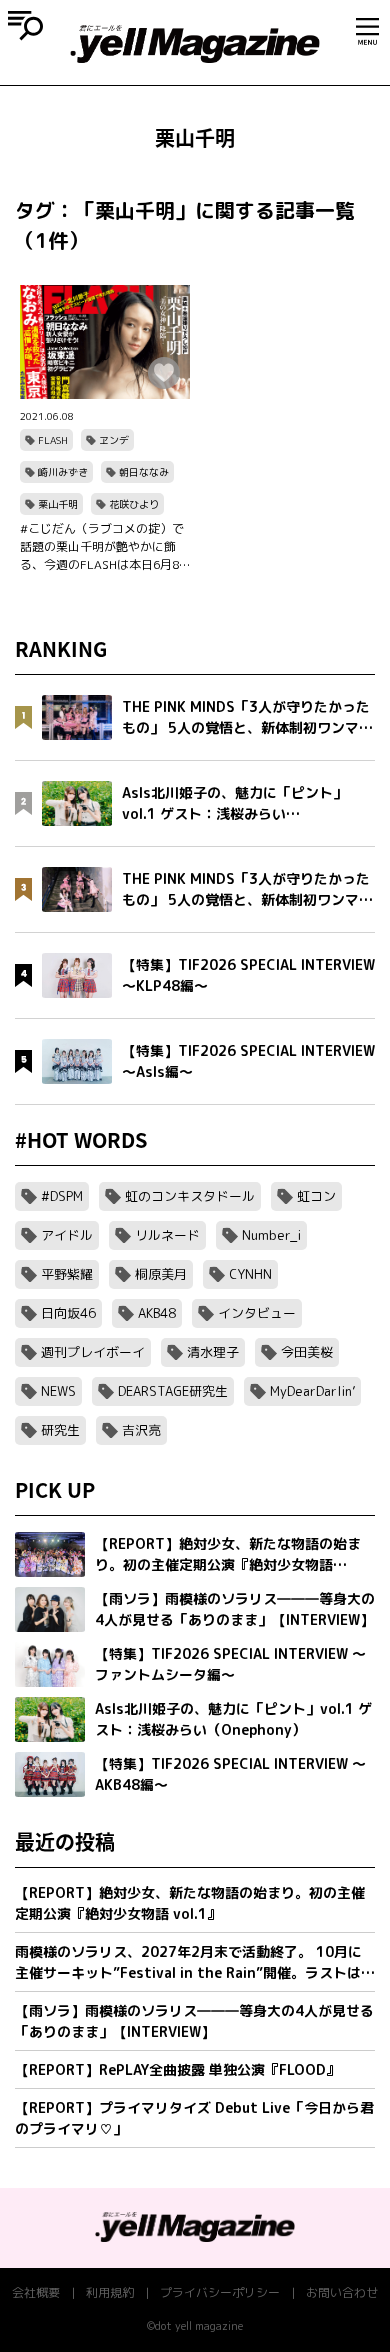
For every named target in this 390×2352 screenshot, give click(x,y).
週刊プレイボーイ (93, 1352)
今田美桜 (307, 1352)
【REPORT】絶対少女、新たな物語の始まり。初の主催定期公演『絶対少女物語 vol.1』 (190, 1903)
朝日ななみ (144, 472)
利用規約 (110, 2292)
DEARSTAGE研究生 (173, 1391)
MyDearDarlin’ (312, 1391)
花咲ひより (134, 504)
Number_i (271, 1235)
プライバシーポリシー (220, 2292)
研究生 (60, 1430)
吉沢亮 (141, 1430)
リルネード (167, 1235)
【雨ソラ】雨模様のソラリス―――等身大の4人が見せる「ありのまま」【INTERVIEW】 (194, 2021)
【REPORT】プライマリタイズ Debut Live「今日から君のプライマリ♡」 (194, 2118)
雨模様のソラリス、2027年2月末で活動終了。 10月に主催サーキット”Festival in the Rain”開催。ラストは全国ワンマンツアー (195, 1962)
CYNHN (250, 1274)
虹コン (316, 1196)
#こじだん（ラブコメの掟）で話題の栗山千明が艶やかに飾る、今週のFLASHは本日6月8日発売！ (102, 547)
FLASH (53, 440)
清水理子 (213, 1352)
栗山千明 (58, 504)
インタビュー (257, 1313)
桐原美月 (161, 1274)
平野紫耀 (67, 1274)
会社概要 (36, 2292)
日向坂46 (68, 1313)
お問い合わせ (342, 2292)
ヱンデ (114, 440)
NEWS (58, 1391)
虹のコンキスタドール (190, 1196)
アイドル (67, 1235)
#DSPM (62, 1196)
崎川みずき (63, 472)
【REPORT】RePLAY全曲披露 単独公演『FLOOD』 (177, 2069)
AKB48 (157, 1313)
